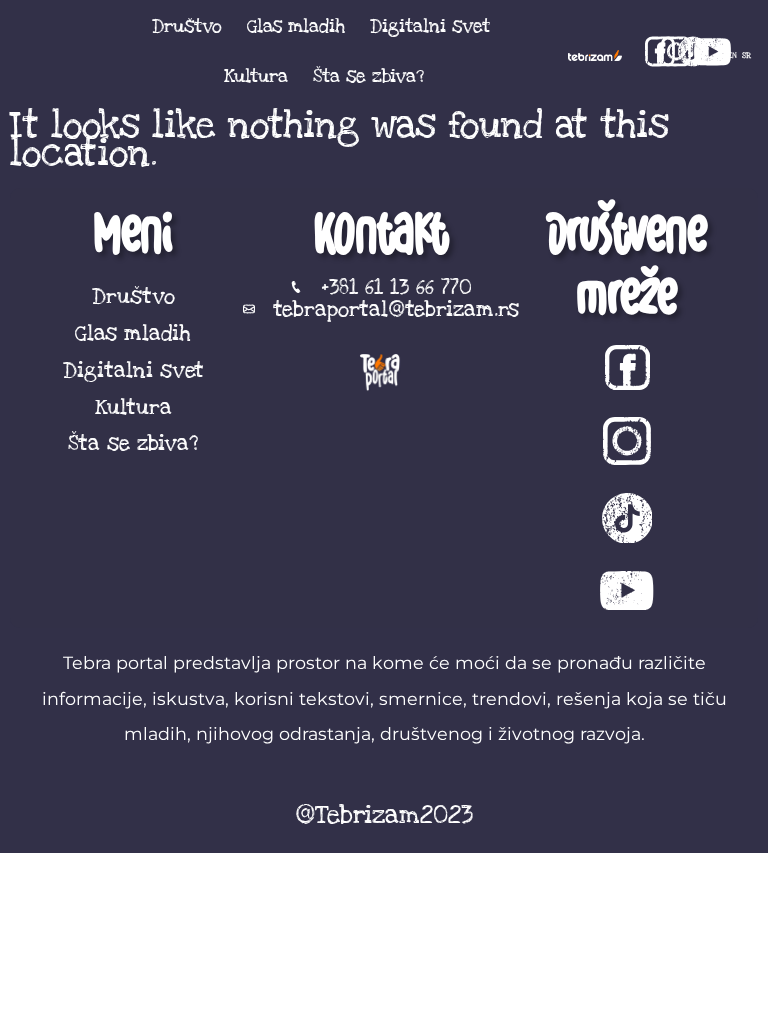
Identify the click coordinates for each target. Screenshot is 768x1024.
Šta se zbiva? (368, 76)
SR (746, 55)
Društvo (187, 26)
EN (732, 55)
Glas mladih (296, 26)
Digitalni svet (430, 26)
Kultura (256, 76)
